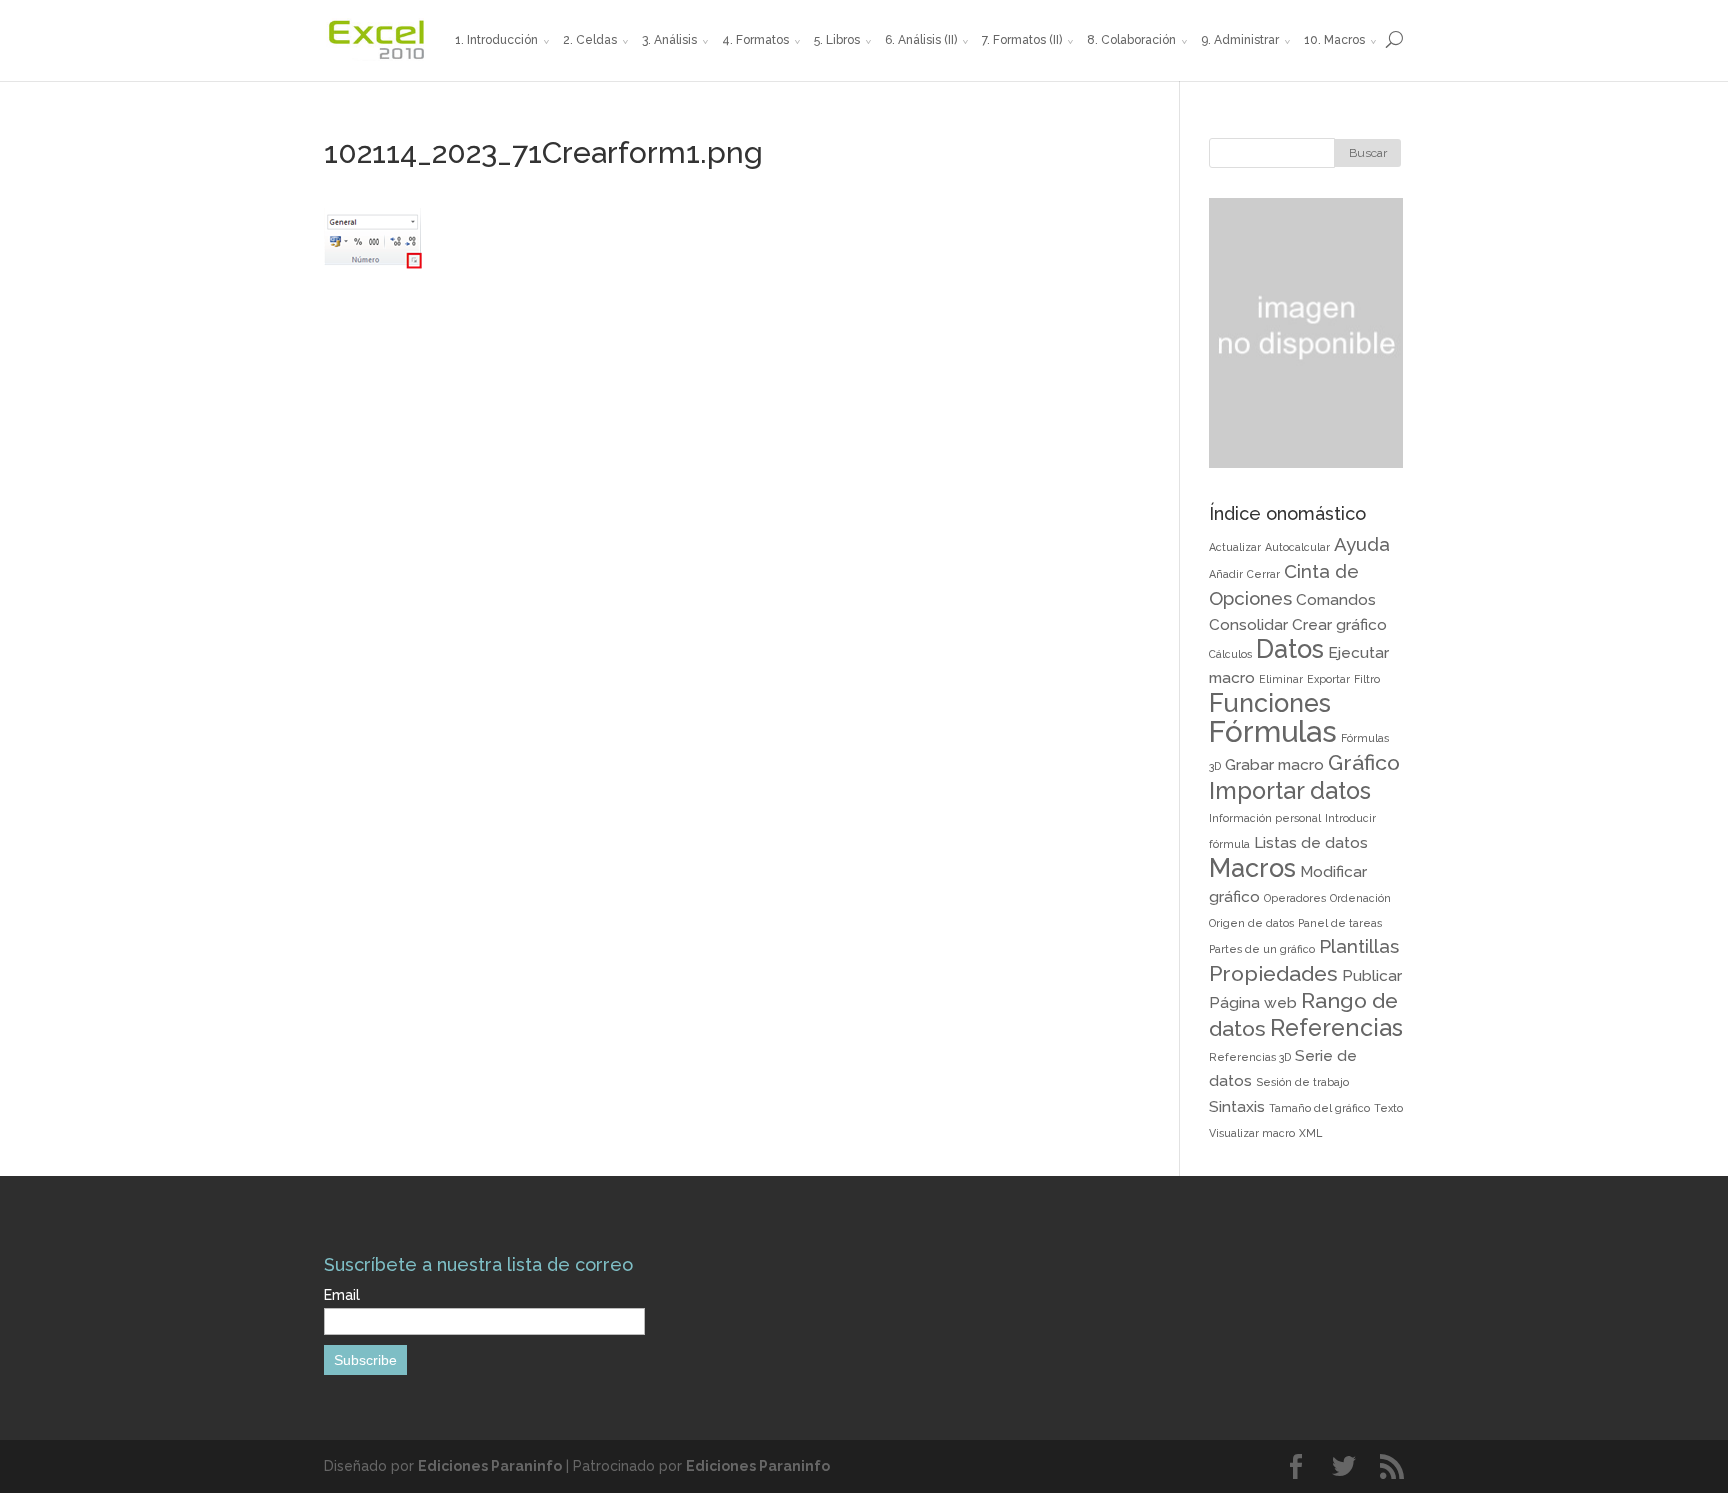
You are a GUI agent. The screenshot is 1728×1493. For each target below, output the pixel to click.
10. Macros (1334, 40)
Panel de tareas (1340, 923)
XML (1310, 1133)
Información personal (1265, 818)
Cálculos (1230, 654)
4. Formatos (755, 40)
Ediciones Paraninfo (490, 1466)
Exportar (1328, 679)
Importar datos (1290, 790)
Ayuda (1362, 544)
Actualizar (1235, 547)
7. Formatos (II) (1022, 40)
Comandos (1336, 599)
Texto (1388, 1108)
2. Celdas (590, 40)
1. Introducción (496, 40)
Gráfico (1364, 762)
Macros (1252, 868)
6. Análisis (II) (921, 40)
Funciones (1270, 703)
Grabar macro (1274, 764)
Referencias (1336, 1027)
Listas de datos (1311, 842)
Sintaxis (1237, 1106)
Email (342, 1295)
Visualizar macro (1252, 1133)
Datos (1290, 649)
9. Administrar (1240, 40)
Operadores (1295, 898)
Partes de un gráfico (1262, 949)
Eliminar (1281, 679)
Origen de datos (1251, 923)
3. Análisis (669, 40)
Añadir (1226, 574)
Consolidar (1248, 624)
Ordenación (1360, 898)
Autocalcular (1297, 547)
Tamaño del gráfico (1319, 1108)
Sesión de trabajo (1302, 1082)
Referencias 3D (1250, 1057)
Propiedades (1273, 973)
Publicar (1372, 975)
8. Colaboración (1131, 40)
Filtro (1367, 679)
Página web (1253, 1002)
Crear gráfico (1339, 624)
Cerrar (1263, 574)
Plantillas (1359, 946)
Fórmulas (1273, 731)
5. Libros (837, 40)
